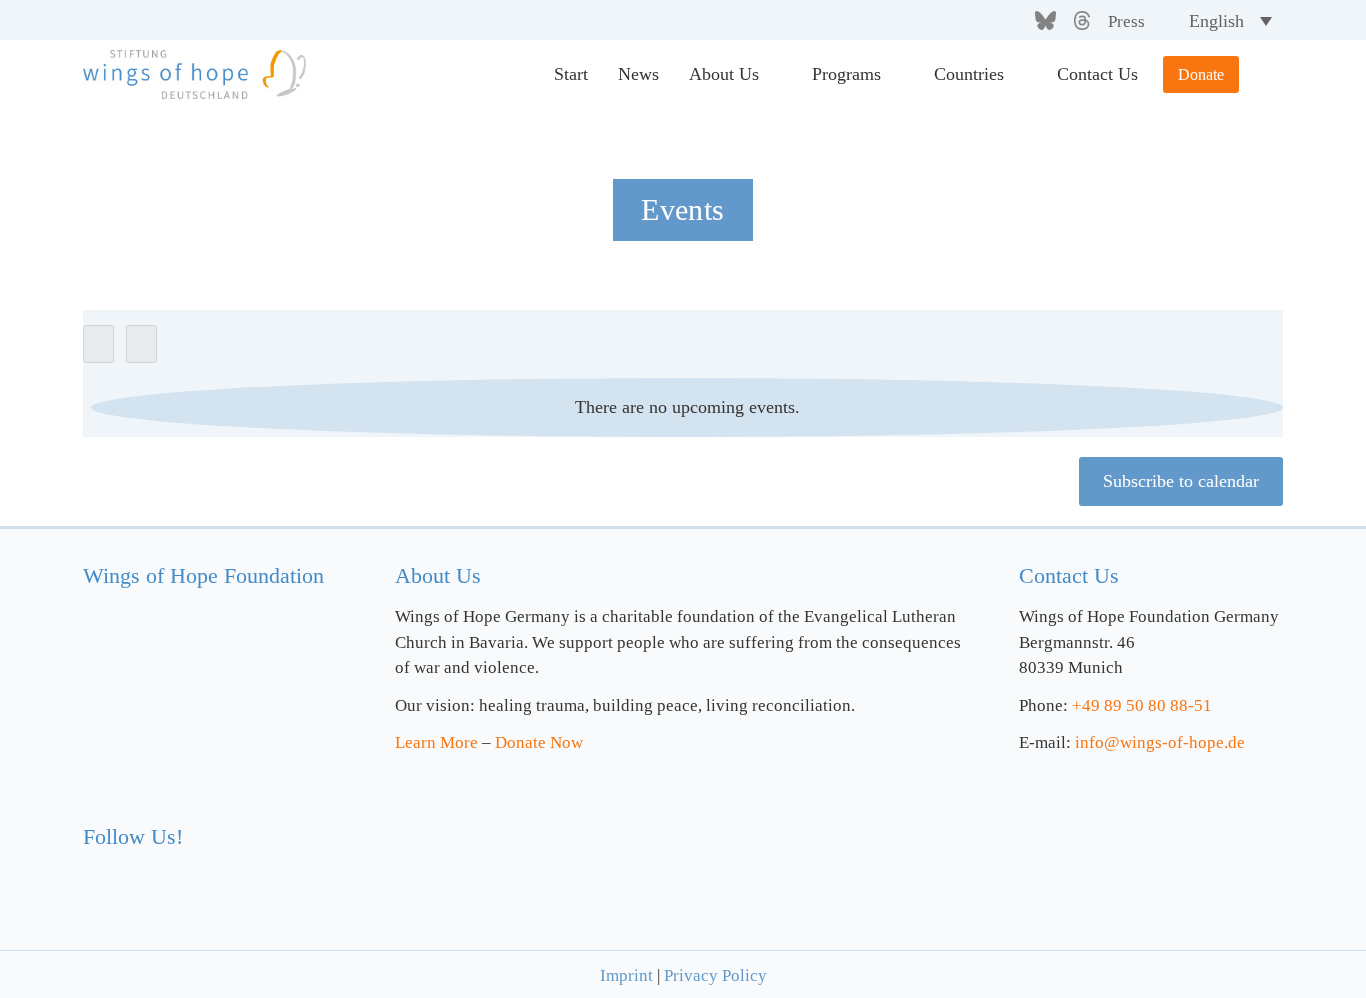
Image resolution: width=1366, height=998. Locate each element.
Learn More (436, 742)
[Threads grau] (1082, 20)
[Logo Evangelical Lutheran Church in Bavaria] (515, 848)
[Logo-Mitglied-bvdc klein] (812, 820)
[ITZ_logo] (1144, 851)
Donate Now (539, 742)
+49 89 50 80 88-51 (1142, 705)
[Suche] (1261, 75)
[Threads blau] (212, 872)
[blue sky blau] (171, 872)
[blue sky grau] (1045, 20)
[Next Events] (141, 344)
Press (1126, 21)
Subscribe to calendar (1181, 481)
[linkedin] (1013, 21)
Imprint (626, 975)
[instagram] (981, 21)
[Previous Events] (98, 344)
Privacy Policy (715, 975)
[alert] (687, 407)
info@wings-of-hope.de (1160, 742)
